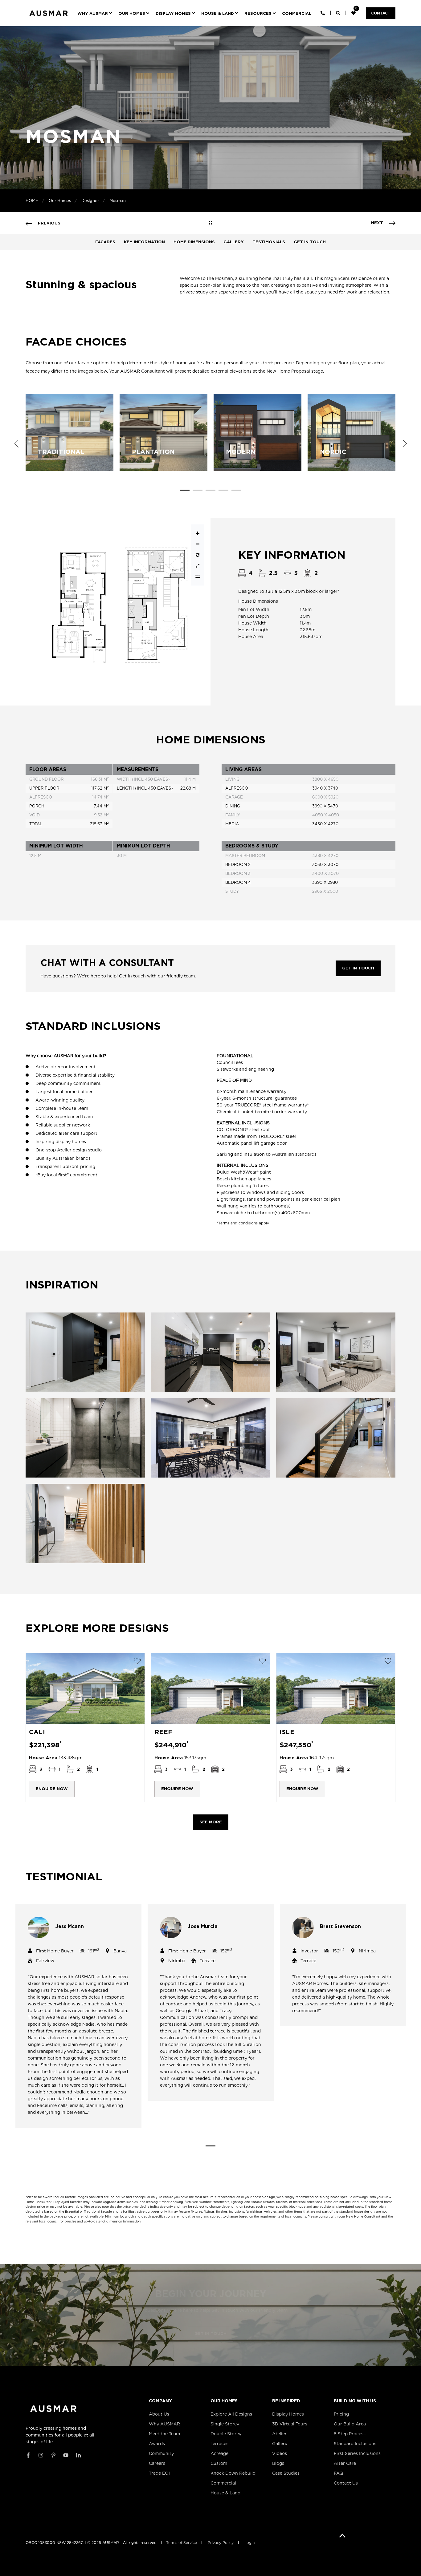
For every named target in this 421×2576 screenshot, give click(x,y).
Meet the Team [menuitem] (164, 2434)
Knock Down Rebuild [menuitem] (233, 2473)
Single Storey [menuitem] (225, 2424)
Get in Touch (310, 242)
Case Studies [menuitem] (286, 2473)
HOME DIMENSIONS (194, 242)
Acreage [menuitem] (219, 2453)
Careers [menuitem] (157, 2463)
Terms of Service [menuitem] (182, 2543)
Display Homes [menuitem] (288, 2414)
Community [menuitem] (161, 2453)
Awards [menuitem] (157, 2444)
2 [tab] (198, 491)
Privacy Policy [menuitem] (221, 2543)
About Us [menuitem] (159, 2414)
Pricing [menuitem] (341, 2414)
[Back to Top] (343, 2536)
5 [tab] (236, 491)
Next (405, 443)
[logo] (53, 2409)
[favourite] (354, 13)
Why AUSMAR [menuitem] (164, 2424)
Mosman (118, 201)
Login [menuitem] (249, 2543)
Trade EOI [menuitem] (159, 2473)
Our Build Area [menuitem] (350, 2424)
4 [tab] (223, 491)
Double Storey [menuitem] (226, 2434)
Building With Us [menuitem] (355, 2401)
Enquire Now (52, 1789)
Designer (90, 201)
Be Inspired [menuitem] (286, 2401)
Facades (105, 242)
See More (211, 1822)
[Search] (339, 13)
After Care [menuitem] (345, 2463)
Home (32, 201)
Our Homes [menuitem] (224, 2401)
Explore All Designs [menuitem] (231, 2414)
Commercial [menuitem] (223, 2483)
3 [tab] (211, 491)
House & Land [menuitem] (225, 2493)
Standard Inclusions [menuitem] (355, 2444)
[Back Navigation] (211, 223)
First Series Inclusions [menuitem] (357, 2453)
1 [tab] (185, 491)
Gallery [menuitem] (280, 2444)
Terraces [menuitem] (219, 2444)
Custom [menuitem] (219, 2463)
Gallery (234, 242)
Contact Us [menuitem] (346, 2483)
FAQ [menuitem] (338, 2473)
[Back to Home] (49, 18)
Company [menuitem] (160, 2401)
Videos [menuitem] (280, 2453)
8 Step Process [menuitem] (350, 2434)
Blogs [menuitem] (278, 2463)
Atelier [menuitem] (279, 2434)
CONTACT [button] (381, 13)
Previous (16, 443)
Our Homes (60, 201)
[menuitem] (96, 13)
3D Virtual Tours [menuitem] (290, 2424)
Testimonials (269, 242)
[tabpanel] (69, 432)
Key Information (144, 242)
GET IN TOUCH (358, 968)
